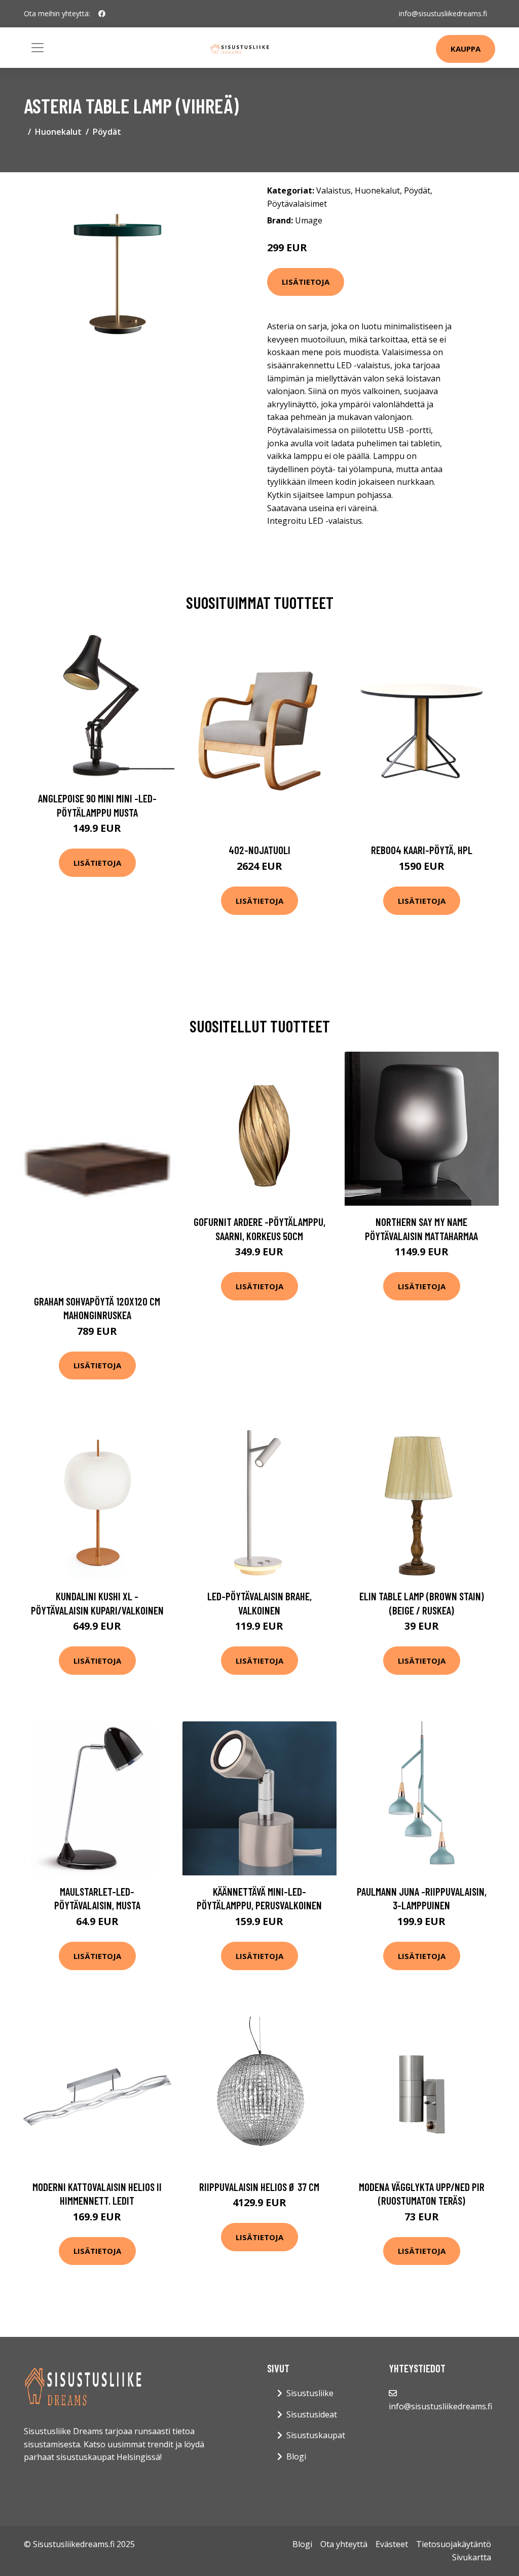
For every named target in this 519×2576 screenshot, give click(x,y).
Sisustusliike (310, 2393)
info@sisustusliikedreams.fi (443, 13)
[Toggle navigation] (38, 48)
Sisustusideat (312, 2414)
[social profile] (102, 14)
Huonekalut (58, 132)
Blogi (296, 2456)
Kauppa (466, 49)
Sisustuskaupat (316, 2435)
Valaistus (333, 190)
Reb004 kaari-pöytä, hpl (422, 850)
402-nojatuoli (259, 850)
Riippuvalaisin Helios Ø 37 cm (259, 2187)
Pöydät (107, 132)
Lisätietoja (306, 282)
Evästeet (392, 2544)
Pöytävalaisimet (297, 204)
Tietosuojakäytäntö (454, 2544)
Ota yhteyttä (344, 2544)
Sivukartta (472, 2557)
